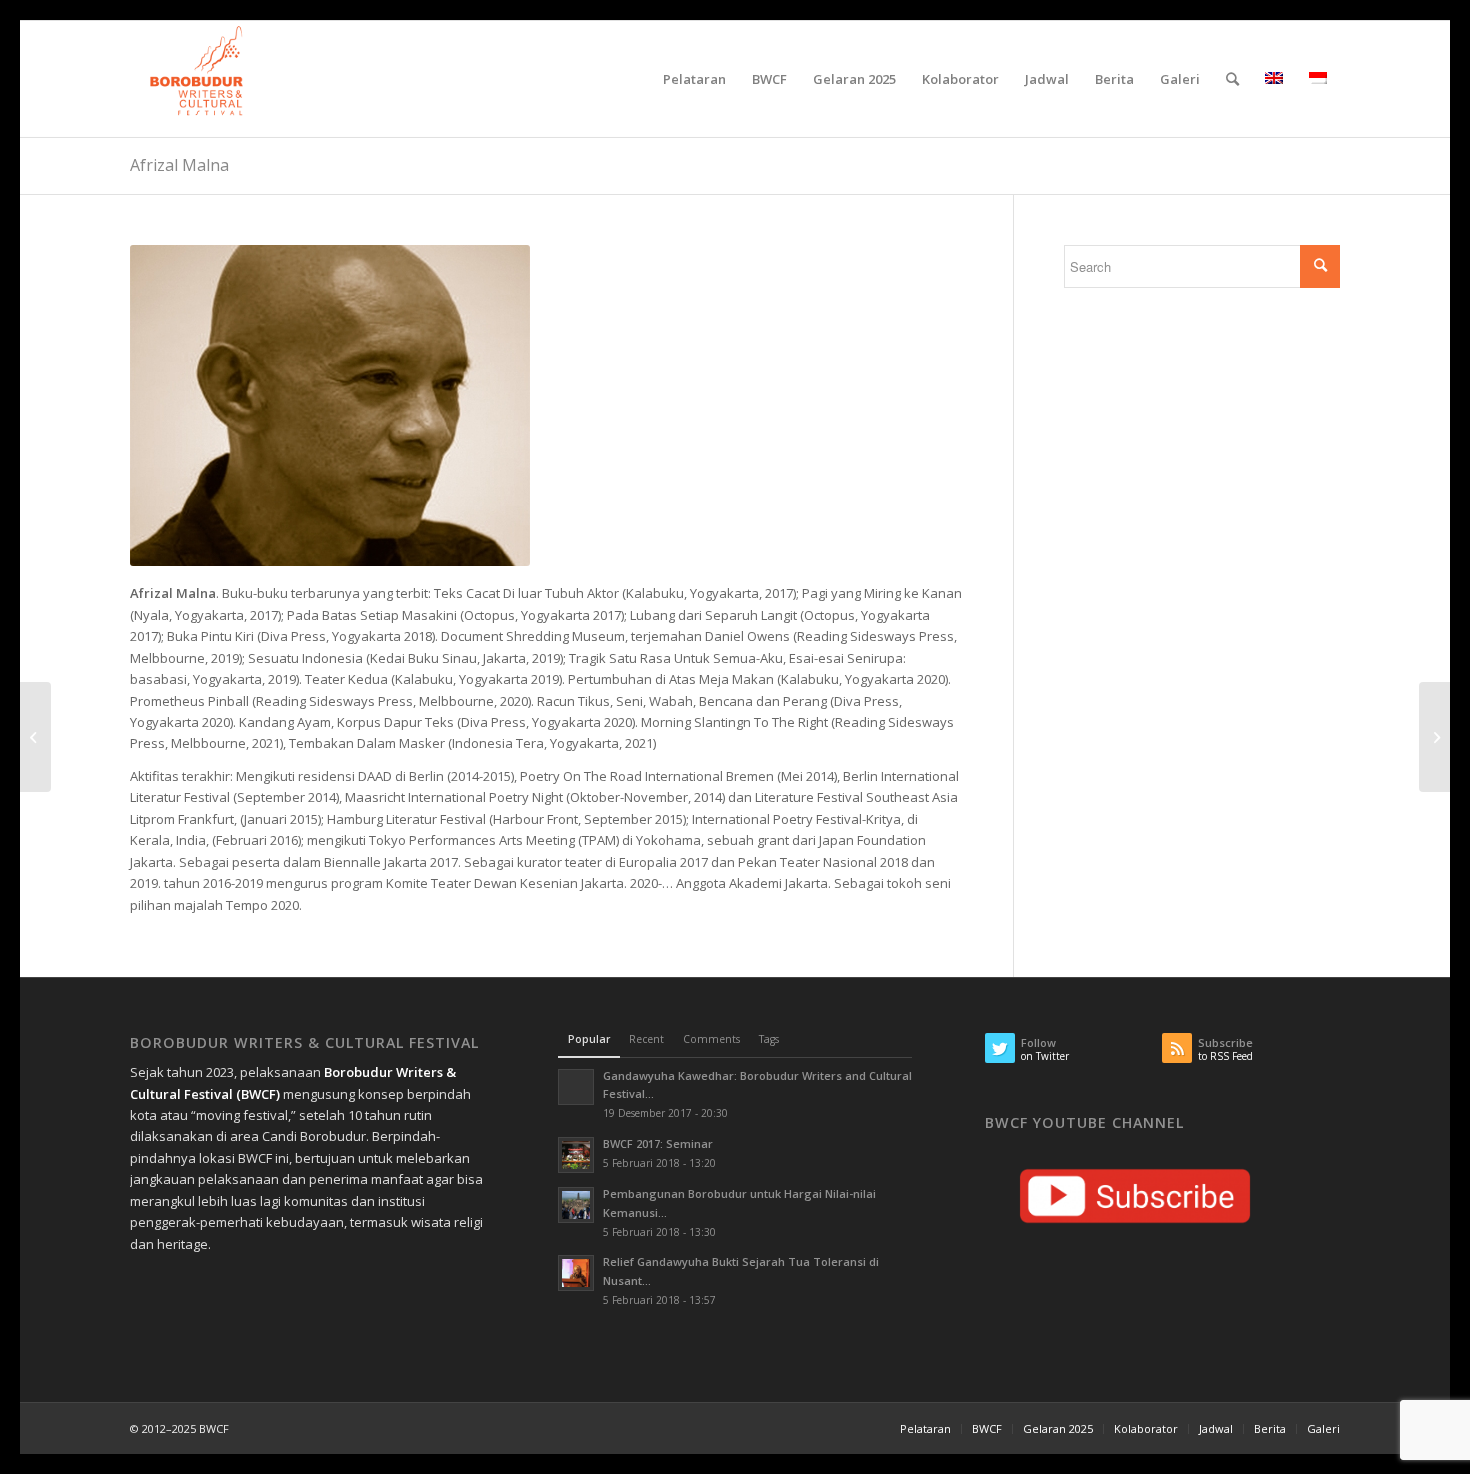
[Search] (1232, 79)
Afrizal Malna (179, 165)
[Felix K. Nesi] (1434, 737)
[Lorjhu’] (35, 737)
